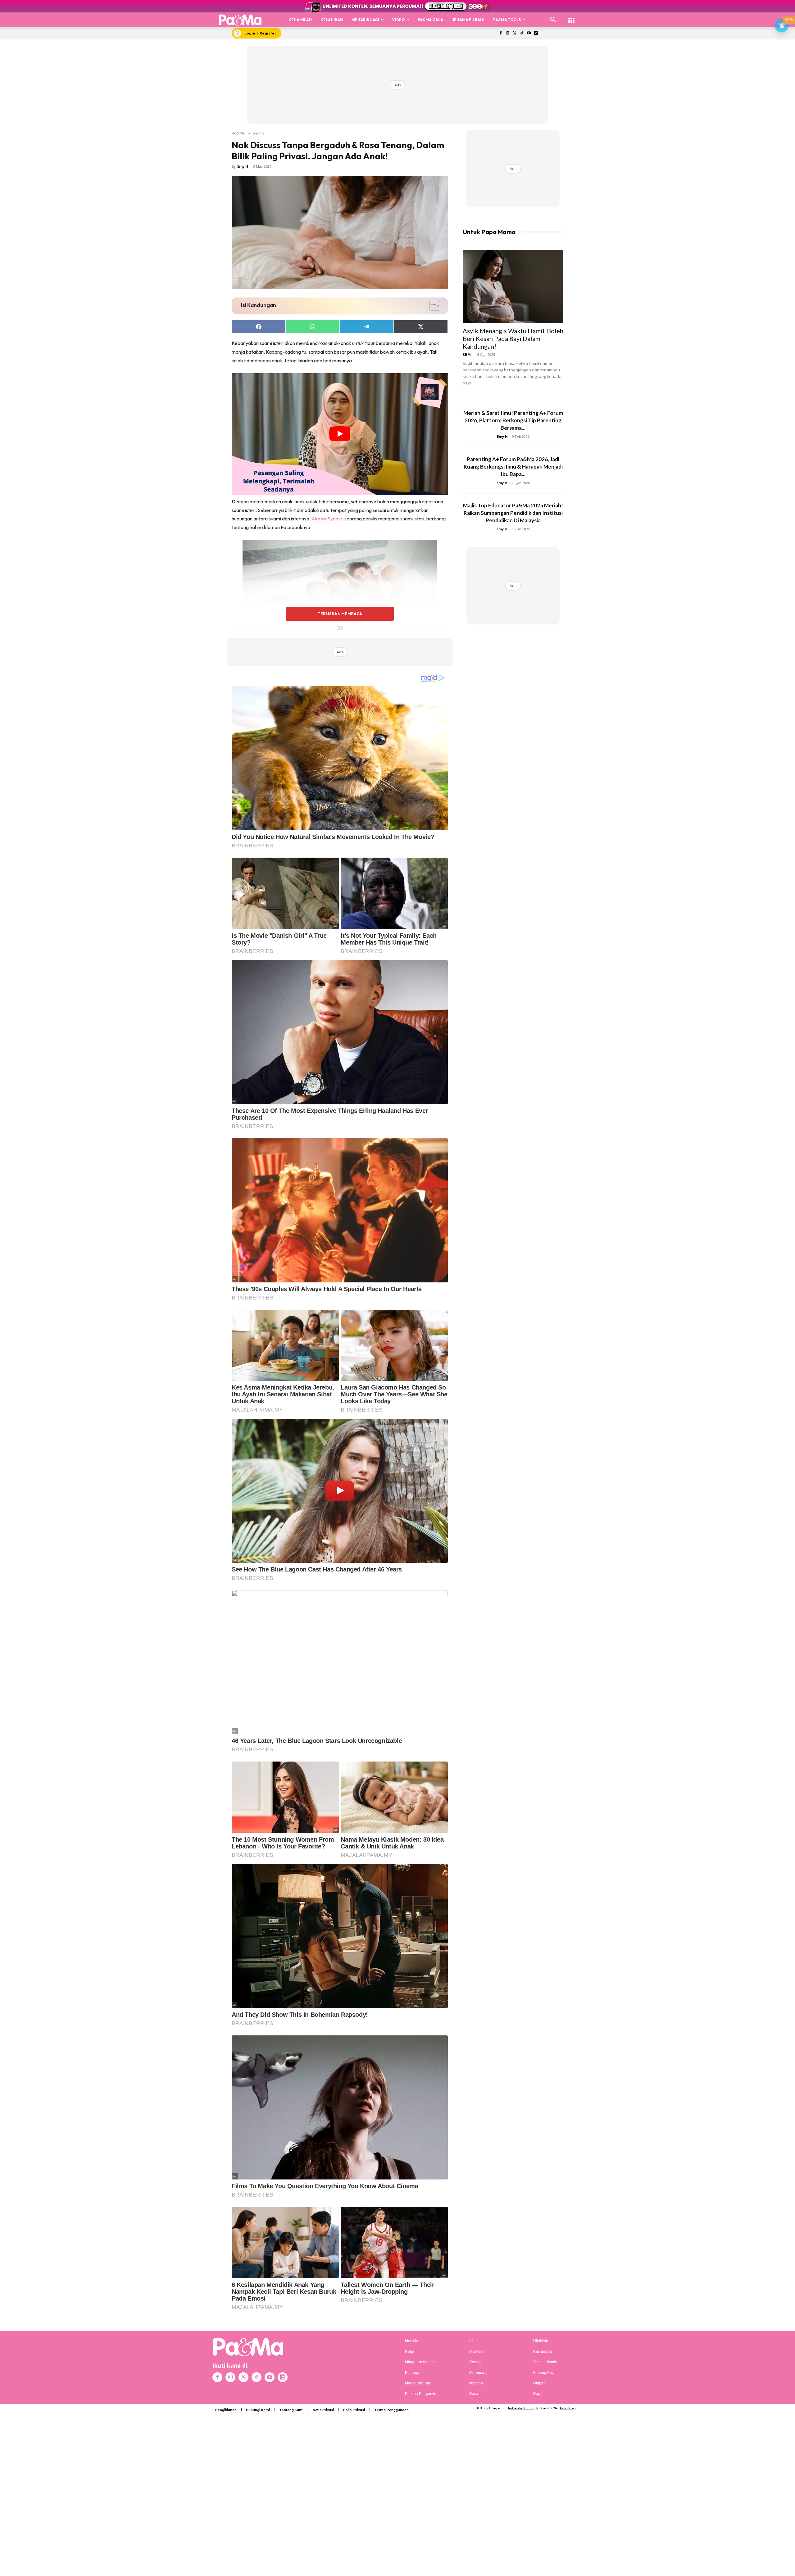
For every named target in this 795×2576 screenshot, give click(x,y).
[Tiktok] (522, 33)
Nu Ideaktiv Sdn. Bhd (521, 2408)
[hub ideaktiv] (571, 17)
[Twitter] (515, 33)
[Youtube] (529, 33)
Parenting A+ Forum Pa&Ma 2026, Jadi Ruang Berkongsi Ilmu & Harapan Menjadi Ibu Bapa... (513, 467)
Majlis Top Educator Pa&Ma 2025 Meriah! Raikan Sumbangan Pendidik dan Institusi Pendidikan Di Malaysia (513, 513)
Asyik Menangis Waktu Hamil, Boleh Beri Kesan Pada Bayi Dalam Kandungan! (513, 338)
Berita (259, 133)
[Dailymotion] (536, 33)
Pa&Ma (238, 133)
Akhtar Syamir (327, 519)
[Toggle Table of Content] (432, 306)
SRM (467, 354)
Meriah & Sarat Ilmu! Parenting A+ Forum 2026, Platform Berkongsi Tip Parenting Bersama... (513, 420)
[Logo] (240, 20)
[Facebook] (500, 33)
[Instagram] (508, 33)
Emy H (243, 166)
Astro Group (568, 2408)
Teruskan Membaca (340, 614)
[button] (553, 20)
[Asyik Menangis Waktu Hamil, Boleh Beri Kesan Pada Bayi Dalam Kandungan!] (513, 286)
